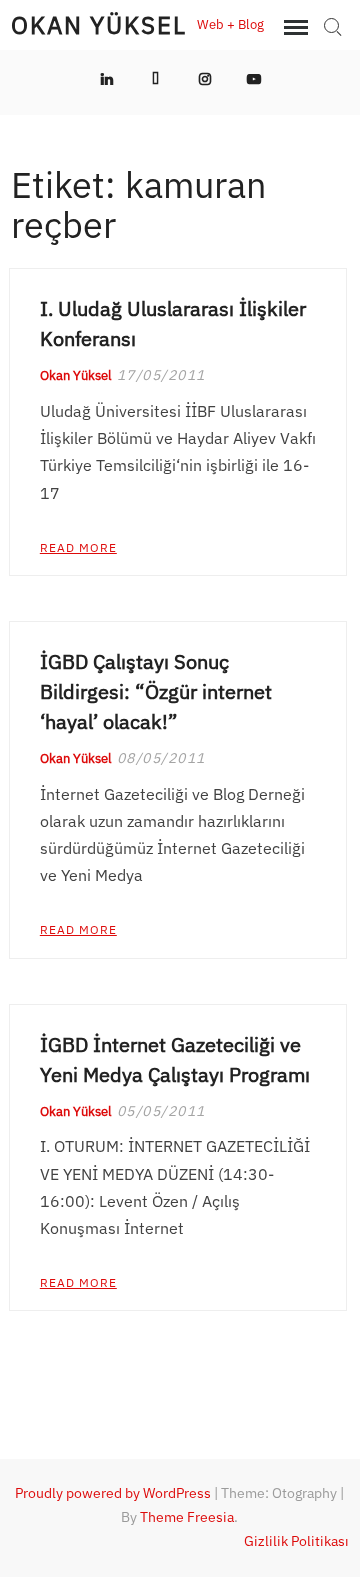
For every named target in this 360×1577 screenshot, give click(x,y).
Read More (78, 547)
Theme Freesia (187, 1517)
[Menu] (294, 28)
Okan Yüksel (99, 25)
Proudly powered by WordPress (113, 1493)
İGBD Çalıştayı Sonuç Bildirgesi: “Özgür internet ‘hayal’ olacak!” (156, 691)
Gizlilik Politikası (296, 1541)
